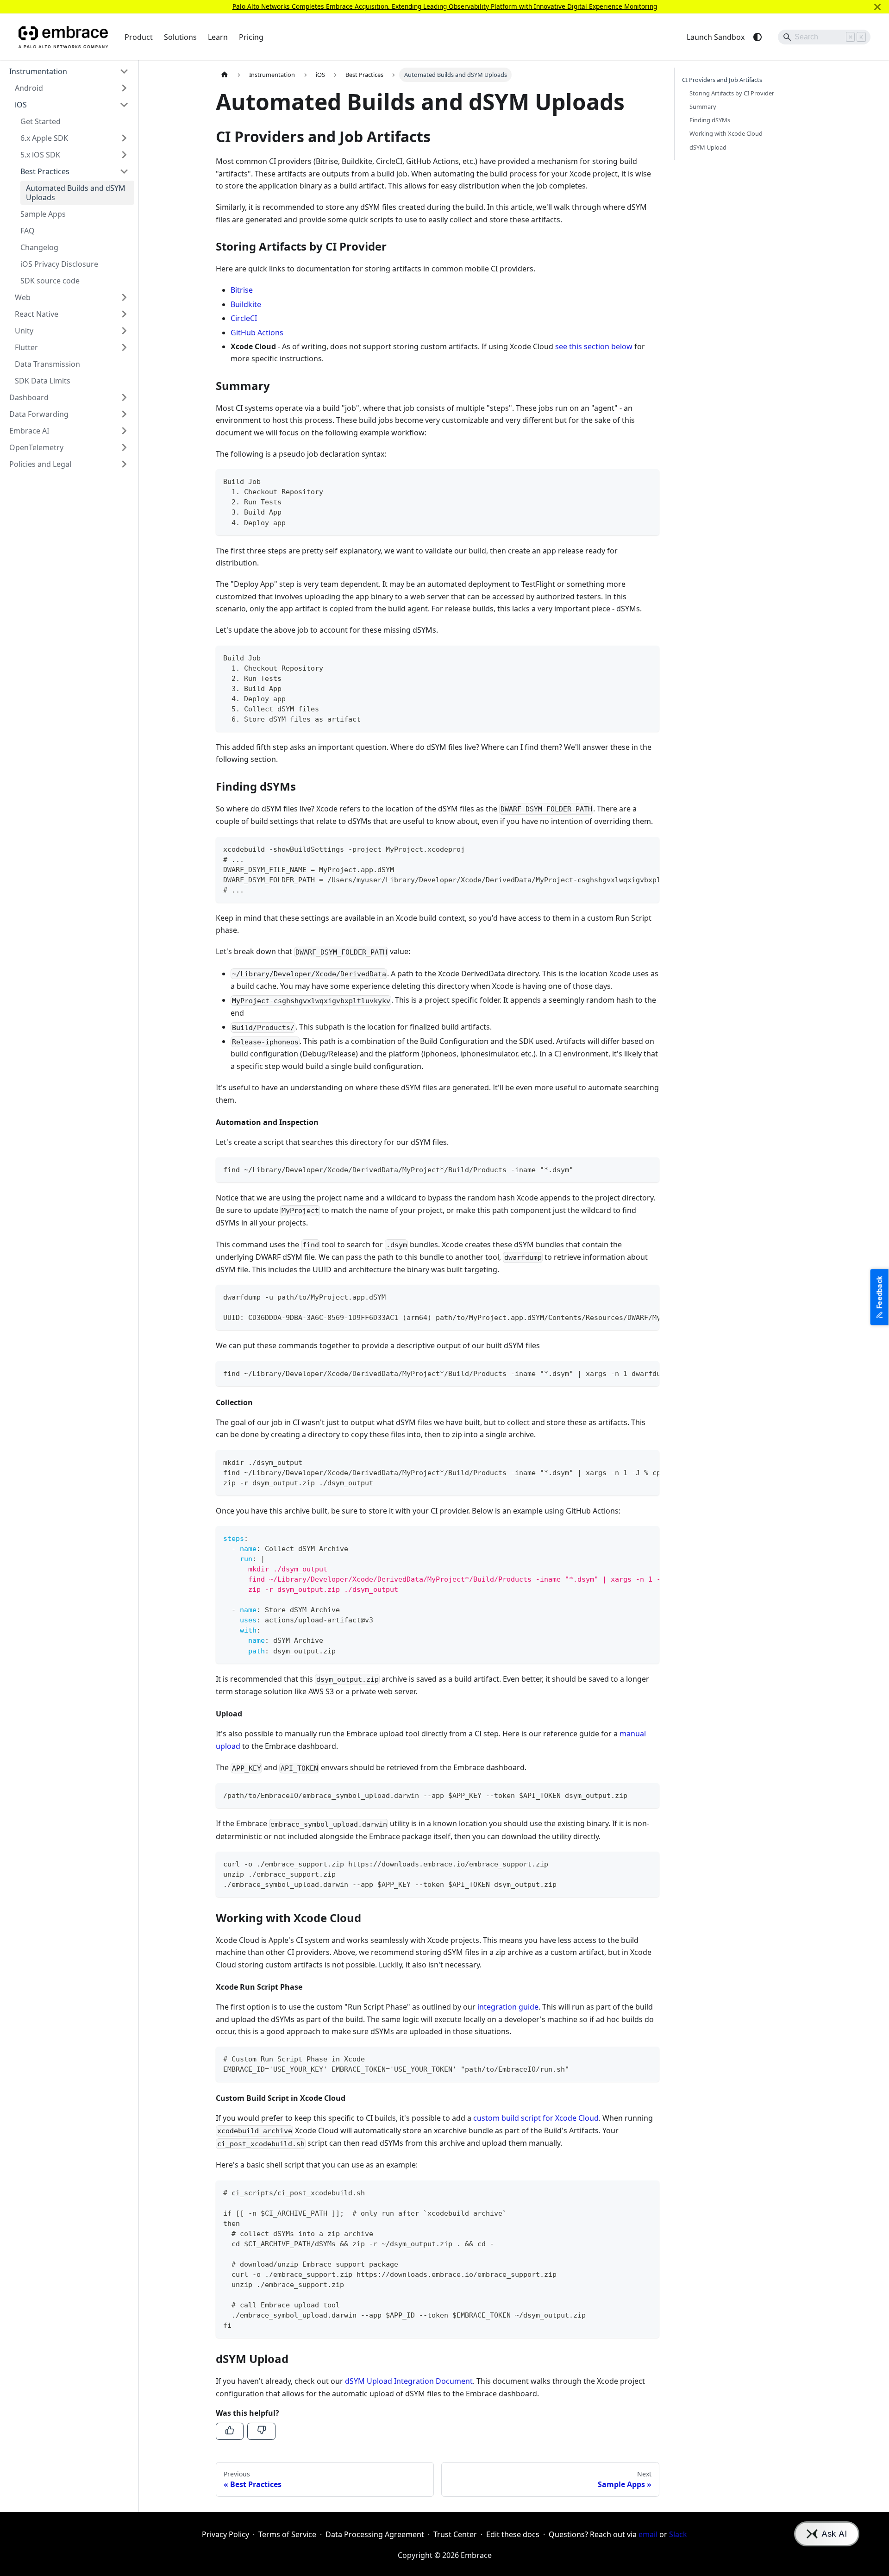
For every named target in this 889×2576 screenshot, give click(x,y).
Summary (703, 107)
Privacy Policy (225, 2534)
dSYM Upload (708, 147)
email (648, 2534)
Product (139, 37)
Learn (218, 37)
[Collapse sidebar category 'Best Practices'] (124, 171)
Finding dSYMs (710, 120)
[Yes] (230, 2431)
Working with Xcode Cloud (726, 133)
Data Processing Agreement (375, 2534)
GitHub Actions (257, 333)
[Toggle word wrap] (631, 848)
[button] (69, 71)
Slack (678, 2534)
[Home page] (225, 75)
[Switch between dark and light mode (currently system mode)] (758, 37)
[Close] (877, 7)
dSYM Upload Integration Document (409, 2381)
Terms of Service (287, 2534)
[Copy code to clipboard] (648, 481)
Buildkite (246, 304)
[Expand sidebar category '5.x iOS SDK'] (124, 155)
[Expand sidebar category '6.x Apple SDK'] (124, 138)
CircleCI (244, 318)
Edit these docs (513, 2534)
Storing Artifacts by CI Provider (732, 93)
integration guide (508, 2007)
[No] (261, 2431)
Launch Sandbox (716, 37)
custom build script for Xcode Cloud (536, 2118)
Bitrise (242, 290)
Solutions (180, 37)
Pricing (251, 37)
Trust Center (455, 2534)
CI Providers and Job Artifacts (722, 80)
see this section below (594, 346)
